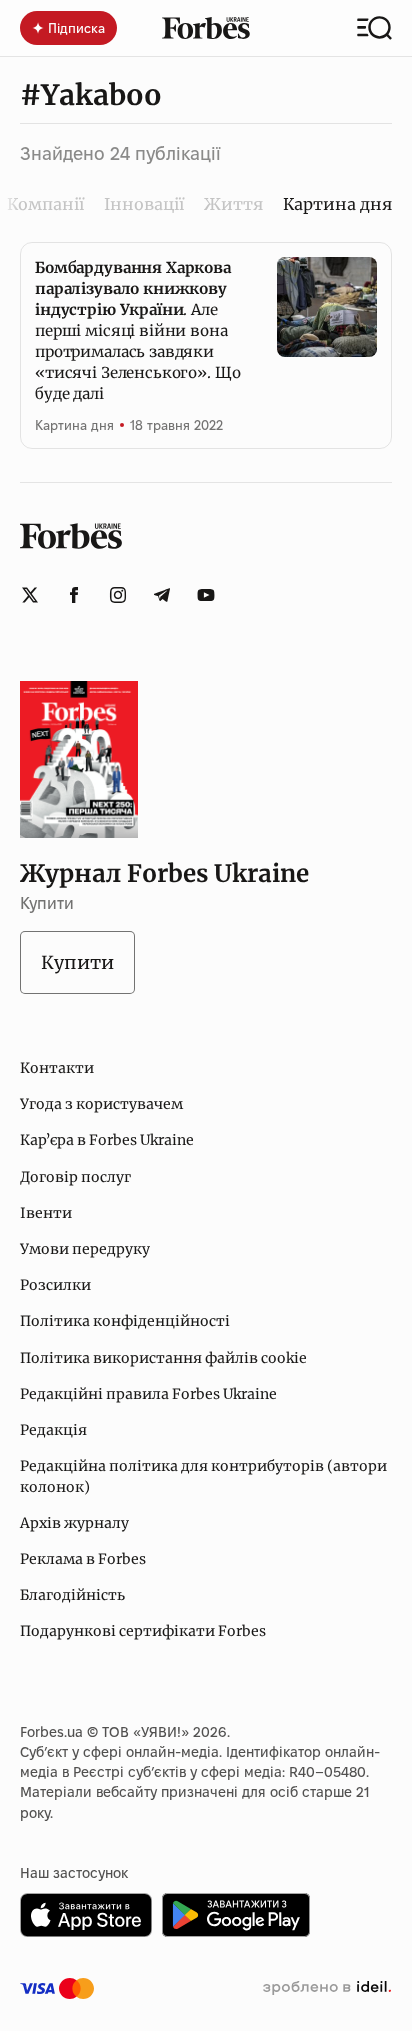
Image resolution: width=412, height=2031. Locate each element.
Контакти (57, 1068)
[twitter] (30, 595)
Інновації (144, 204)
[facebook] (74, 595)
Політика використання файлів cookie (163, 1358)
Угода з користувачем (101, 1104)
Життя (233, 204)
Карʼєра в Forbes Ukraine (107, 1140)
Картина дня (74, 425)
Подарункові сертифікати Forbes (143, 1631)
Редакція (53, 1430)
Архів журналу (74, 1523)
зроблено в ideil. (327, 1988)
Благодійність (72, 1595)
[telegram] (162, 595)
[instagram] (118, 595)
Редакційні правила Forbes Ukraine (148, 1394)
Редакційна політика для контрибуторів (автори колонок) (203, 1476)
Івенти (46, 1213)
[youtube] (206, 595)
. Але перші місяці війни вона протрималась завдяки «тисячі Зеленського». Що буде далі (137, 330)
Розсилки (55, 1285)
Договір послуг (75, 1177)
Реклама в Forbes (83, 1559)
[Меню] (374, 28)
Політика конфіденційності (125, 1321)
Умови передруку (85, 1249)
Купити (77, 962)
